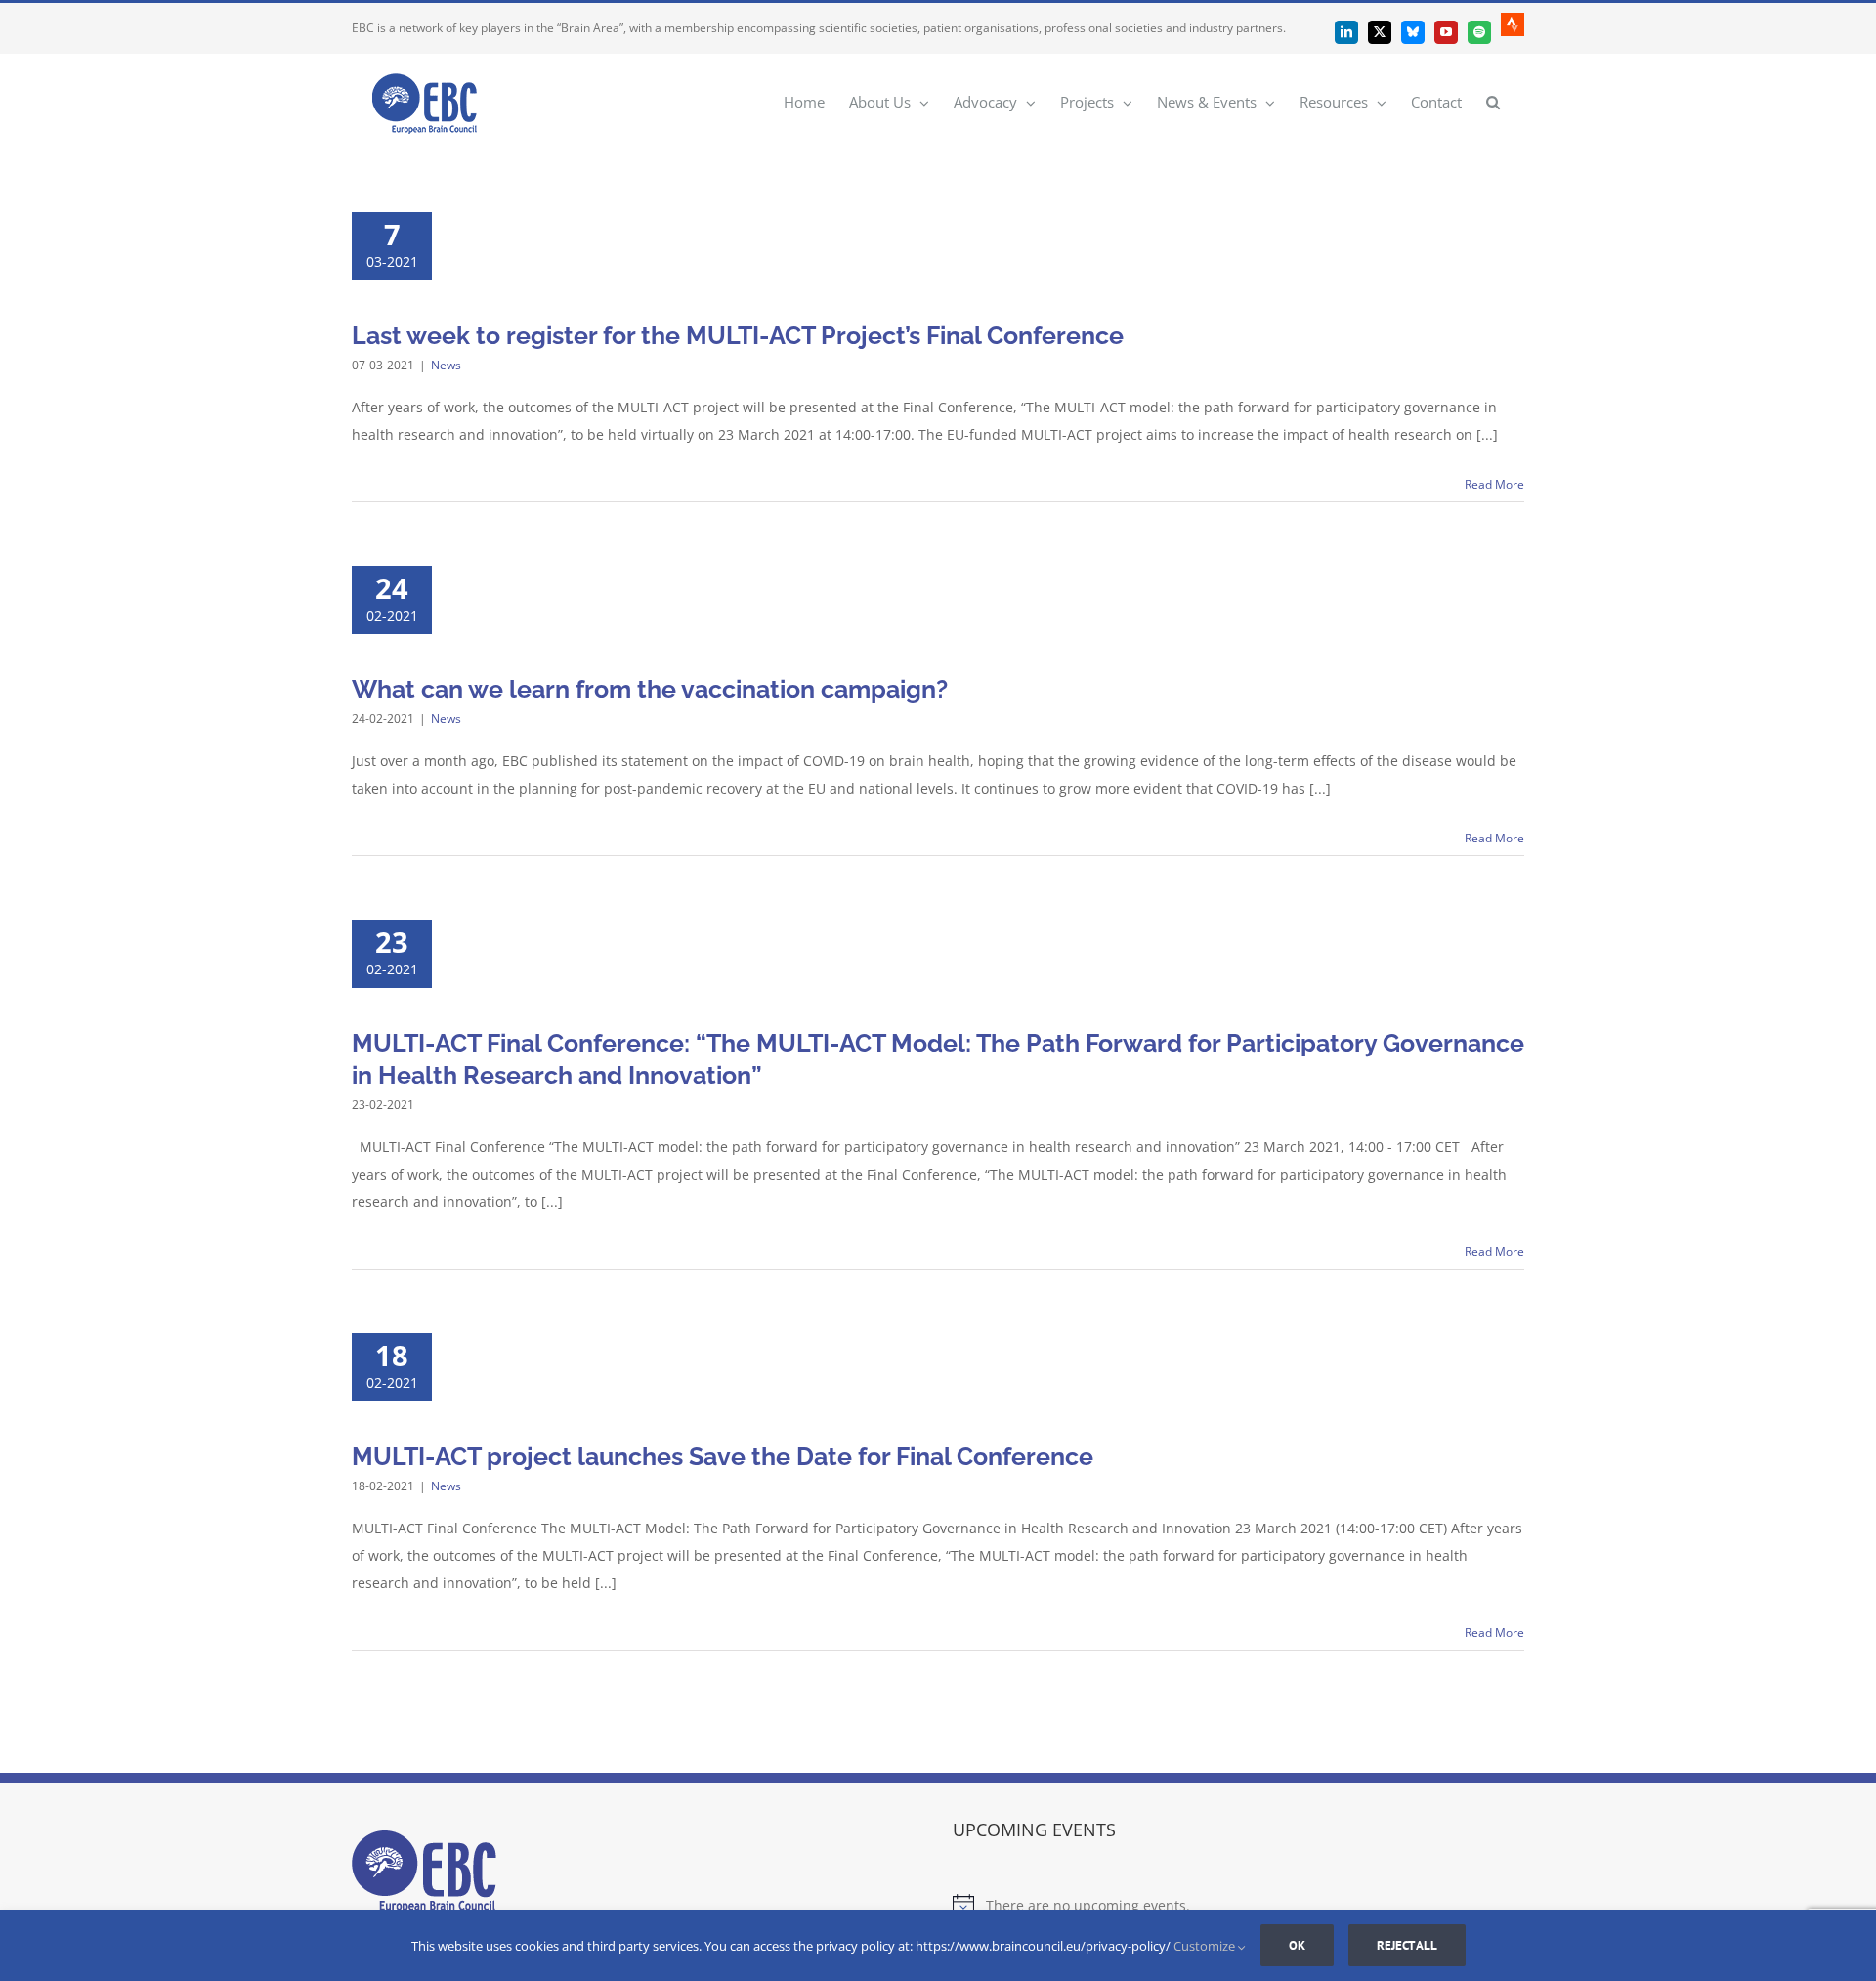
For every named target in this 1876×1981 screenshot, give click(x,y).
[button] (1493, 101)
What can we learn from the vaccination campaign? (650, 689)
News (446, 365)
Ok (1297, 1945)
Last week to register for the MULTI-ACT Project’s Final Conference (738, 335)
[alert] (1238, 1906)
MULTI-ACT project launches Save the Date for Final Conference (723, 1456)
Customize (1206, 1946)
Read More (1494, 484)
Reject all (1407, 1945)
